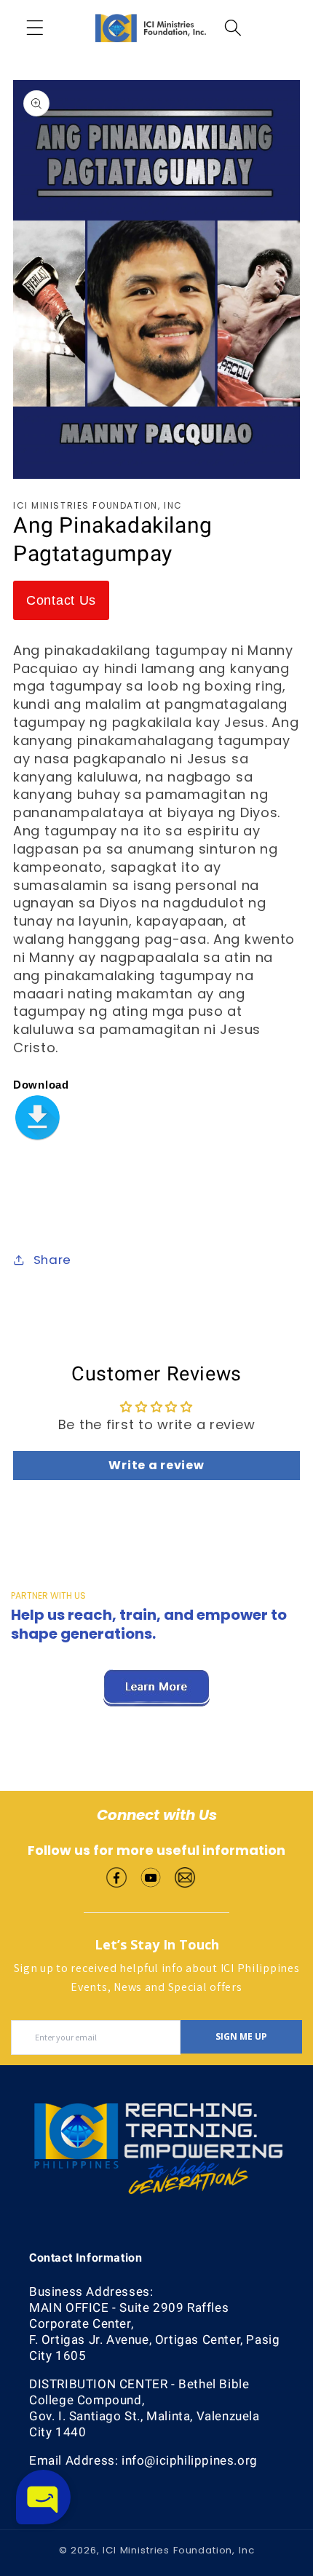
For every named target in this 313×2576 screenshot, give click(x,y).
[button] (35, 28)
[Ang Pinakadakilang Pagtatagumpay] (37, 1108)
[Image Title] (116, 1876)
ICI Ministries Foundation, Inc (178, 2550)
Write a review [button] (156, 1465)
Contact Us (61, 600)
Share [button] (52, 1260)
